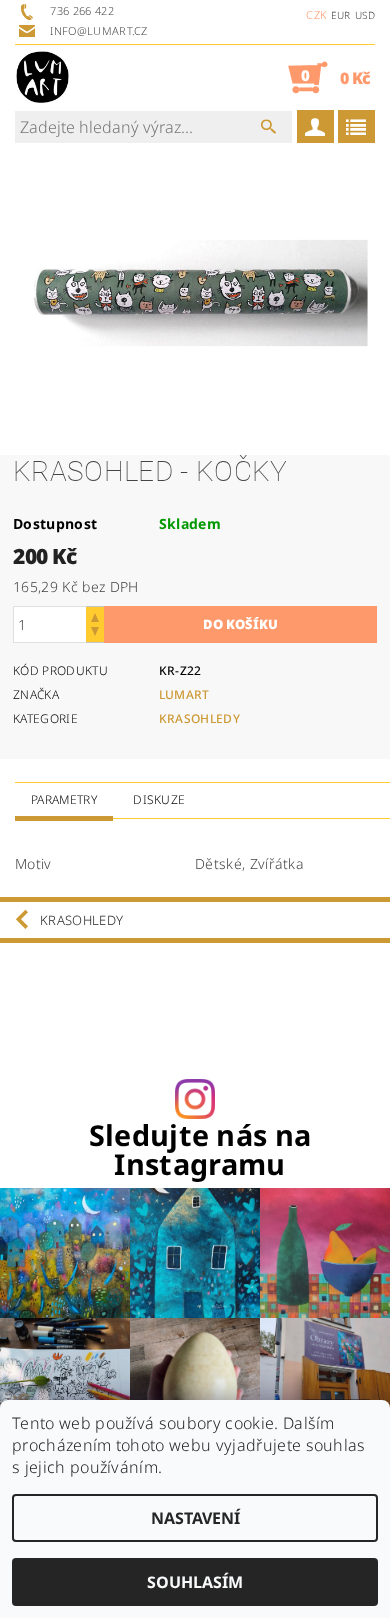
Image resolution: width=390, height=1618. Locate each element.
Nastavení (195, 1518)
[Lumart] (42, 77)
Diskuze (159, 799)
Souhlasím (195, 1582)
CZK (316, 14)
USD (365, 15)
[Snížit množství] (95, 633)
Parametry (64, 799)
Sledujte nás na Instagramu (200, 1150)
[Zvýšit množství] (95, 615)
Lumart (184, 694)
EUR (341, 15)
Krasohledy (199, 718)
